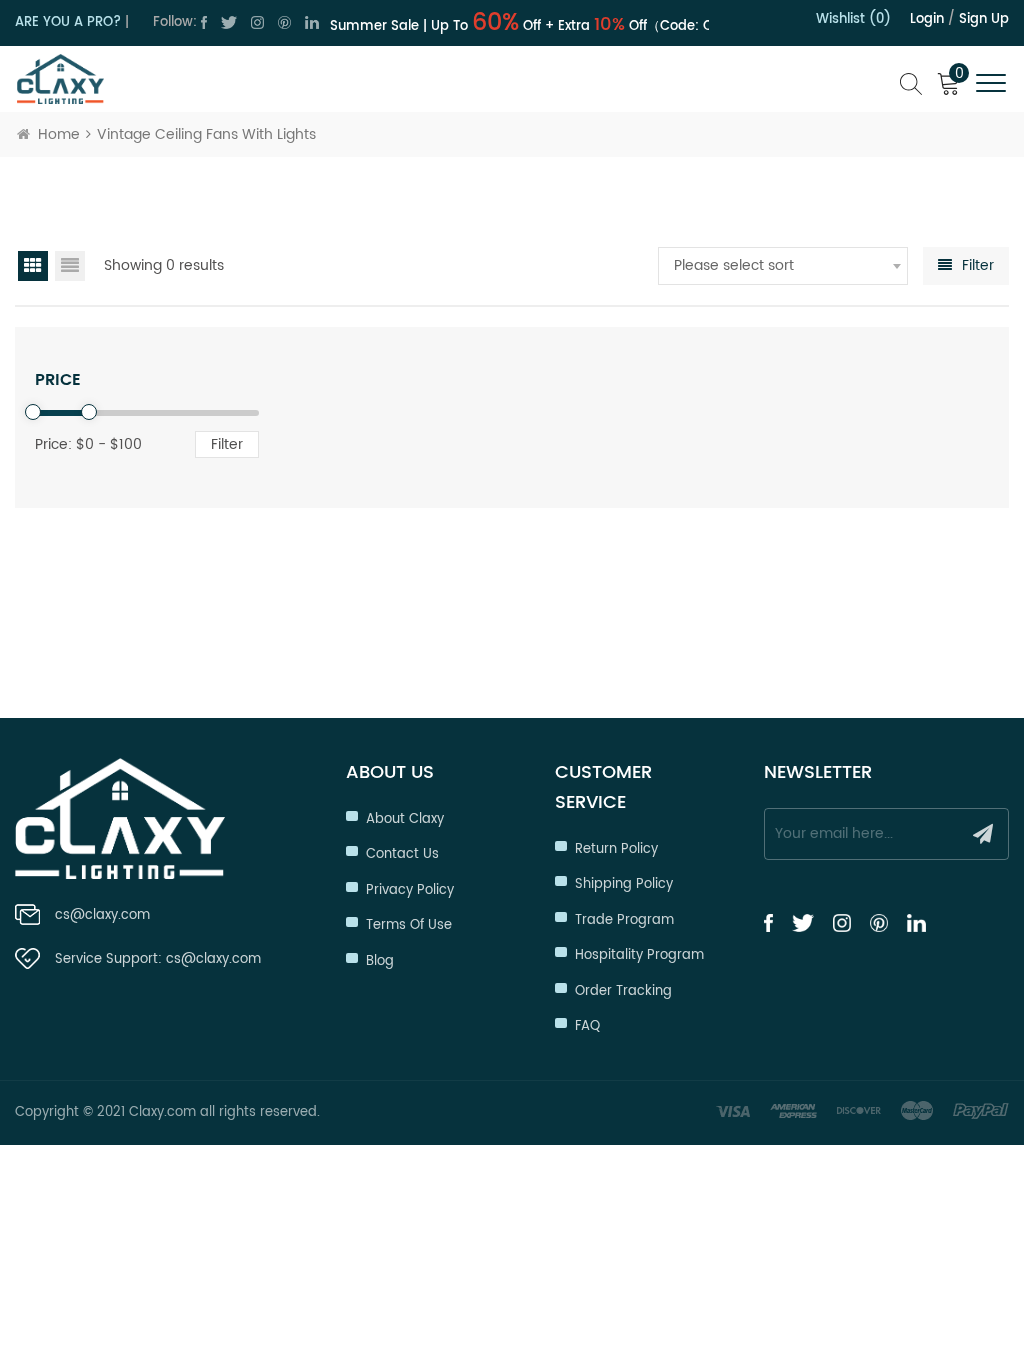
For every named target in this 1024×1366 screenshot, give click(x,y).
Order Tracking (623, 991)
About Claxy (405, 819)
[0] (33, 412)
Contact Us (402, 854)
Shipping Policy (624, 884)
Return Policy (616, 849)
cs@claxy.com (102, 915)
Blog (380, 961)
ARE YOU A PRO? (68, 22)
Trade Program (624, 920)
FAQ (587, 1026)
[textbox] (783, 266)
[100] (89, 412)
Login (927, 19)
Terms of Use (409, 925)
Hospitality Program (639, 955)
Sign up (984, 19)
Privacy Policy (410, 890)
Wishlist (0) (853, 19)
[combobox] (783, 266)
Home (59, 134)
